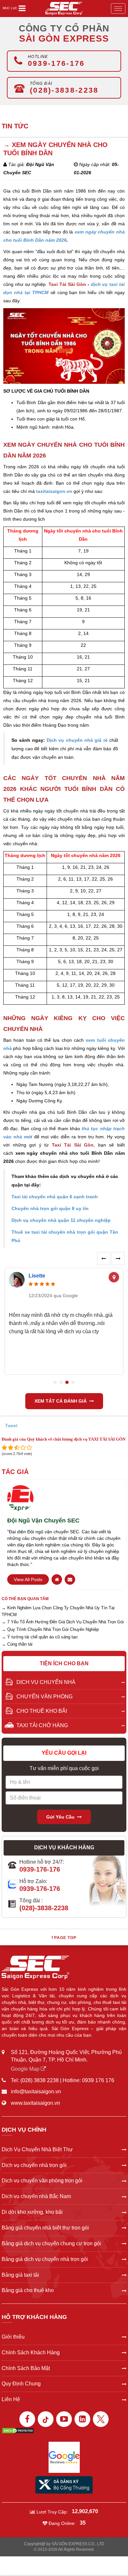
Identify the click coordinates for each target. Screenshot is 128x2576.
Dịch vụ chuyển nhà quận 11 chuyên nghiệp (61, 1220)
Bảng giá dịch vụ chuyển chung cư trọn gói (51, 2243)
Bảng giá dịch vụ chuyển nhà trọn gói (45, 2259)
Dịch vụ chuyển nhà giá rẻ (77, 740)
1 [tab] (55, 1382)
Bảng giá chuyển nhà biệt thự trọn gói (45, 2228)
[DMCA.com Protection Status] (18, 2430)
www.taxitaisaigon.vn (35, 2103)
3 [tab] (67, 1382)
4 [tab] (73, 1382)
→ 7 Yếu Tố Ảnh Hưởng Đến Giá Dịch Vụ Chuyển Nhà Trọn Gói (63, 1622)
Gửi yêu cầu (60, 1817)
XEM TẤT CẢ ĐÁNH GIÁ (61, 1401)
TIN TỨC (15, 126)
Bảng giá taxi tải (20, 2275)
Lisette (37, 1276)
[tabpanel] (64, 1322)
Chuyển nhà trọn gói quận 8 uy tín (50, 1208)
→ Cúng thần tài (17, 1644)
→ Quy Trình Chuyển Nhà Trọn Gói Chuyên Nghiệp (50, 1629)
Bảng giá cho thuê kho (28, 2290)
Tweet (11, 1426)
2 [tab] (61, 1382)
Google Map (26, 2069)
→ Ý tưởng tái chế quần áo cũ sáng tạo (40, 1637)
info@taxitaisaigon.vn (36, 2091)
